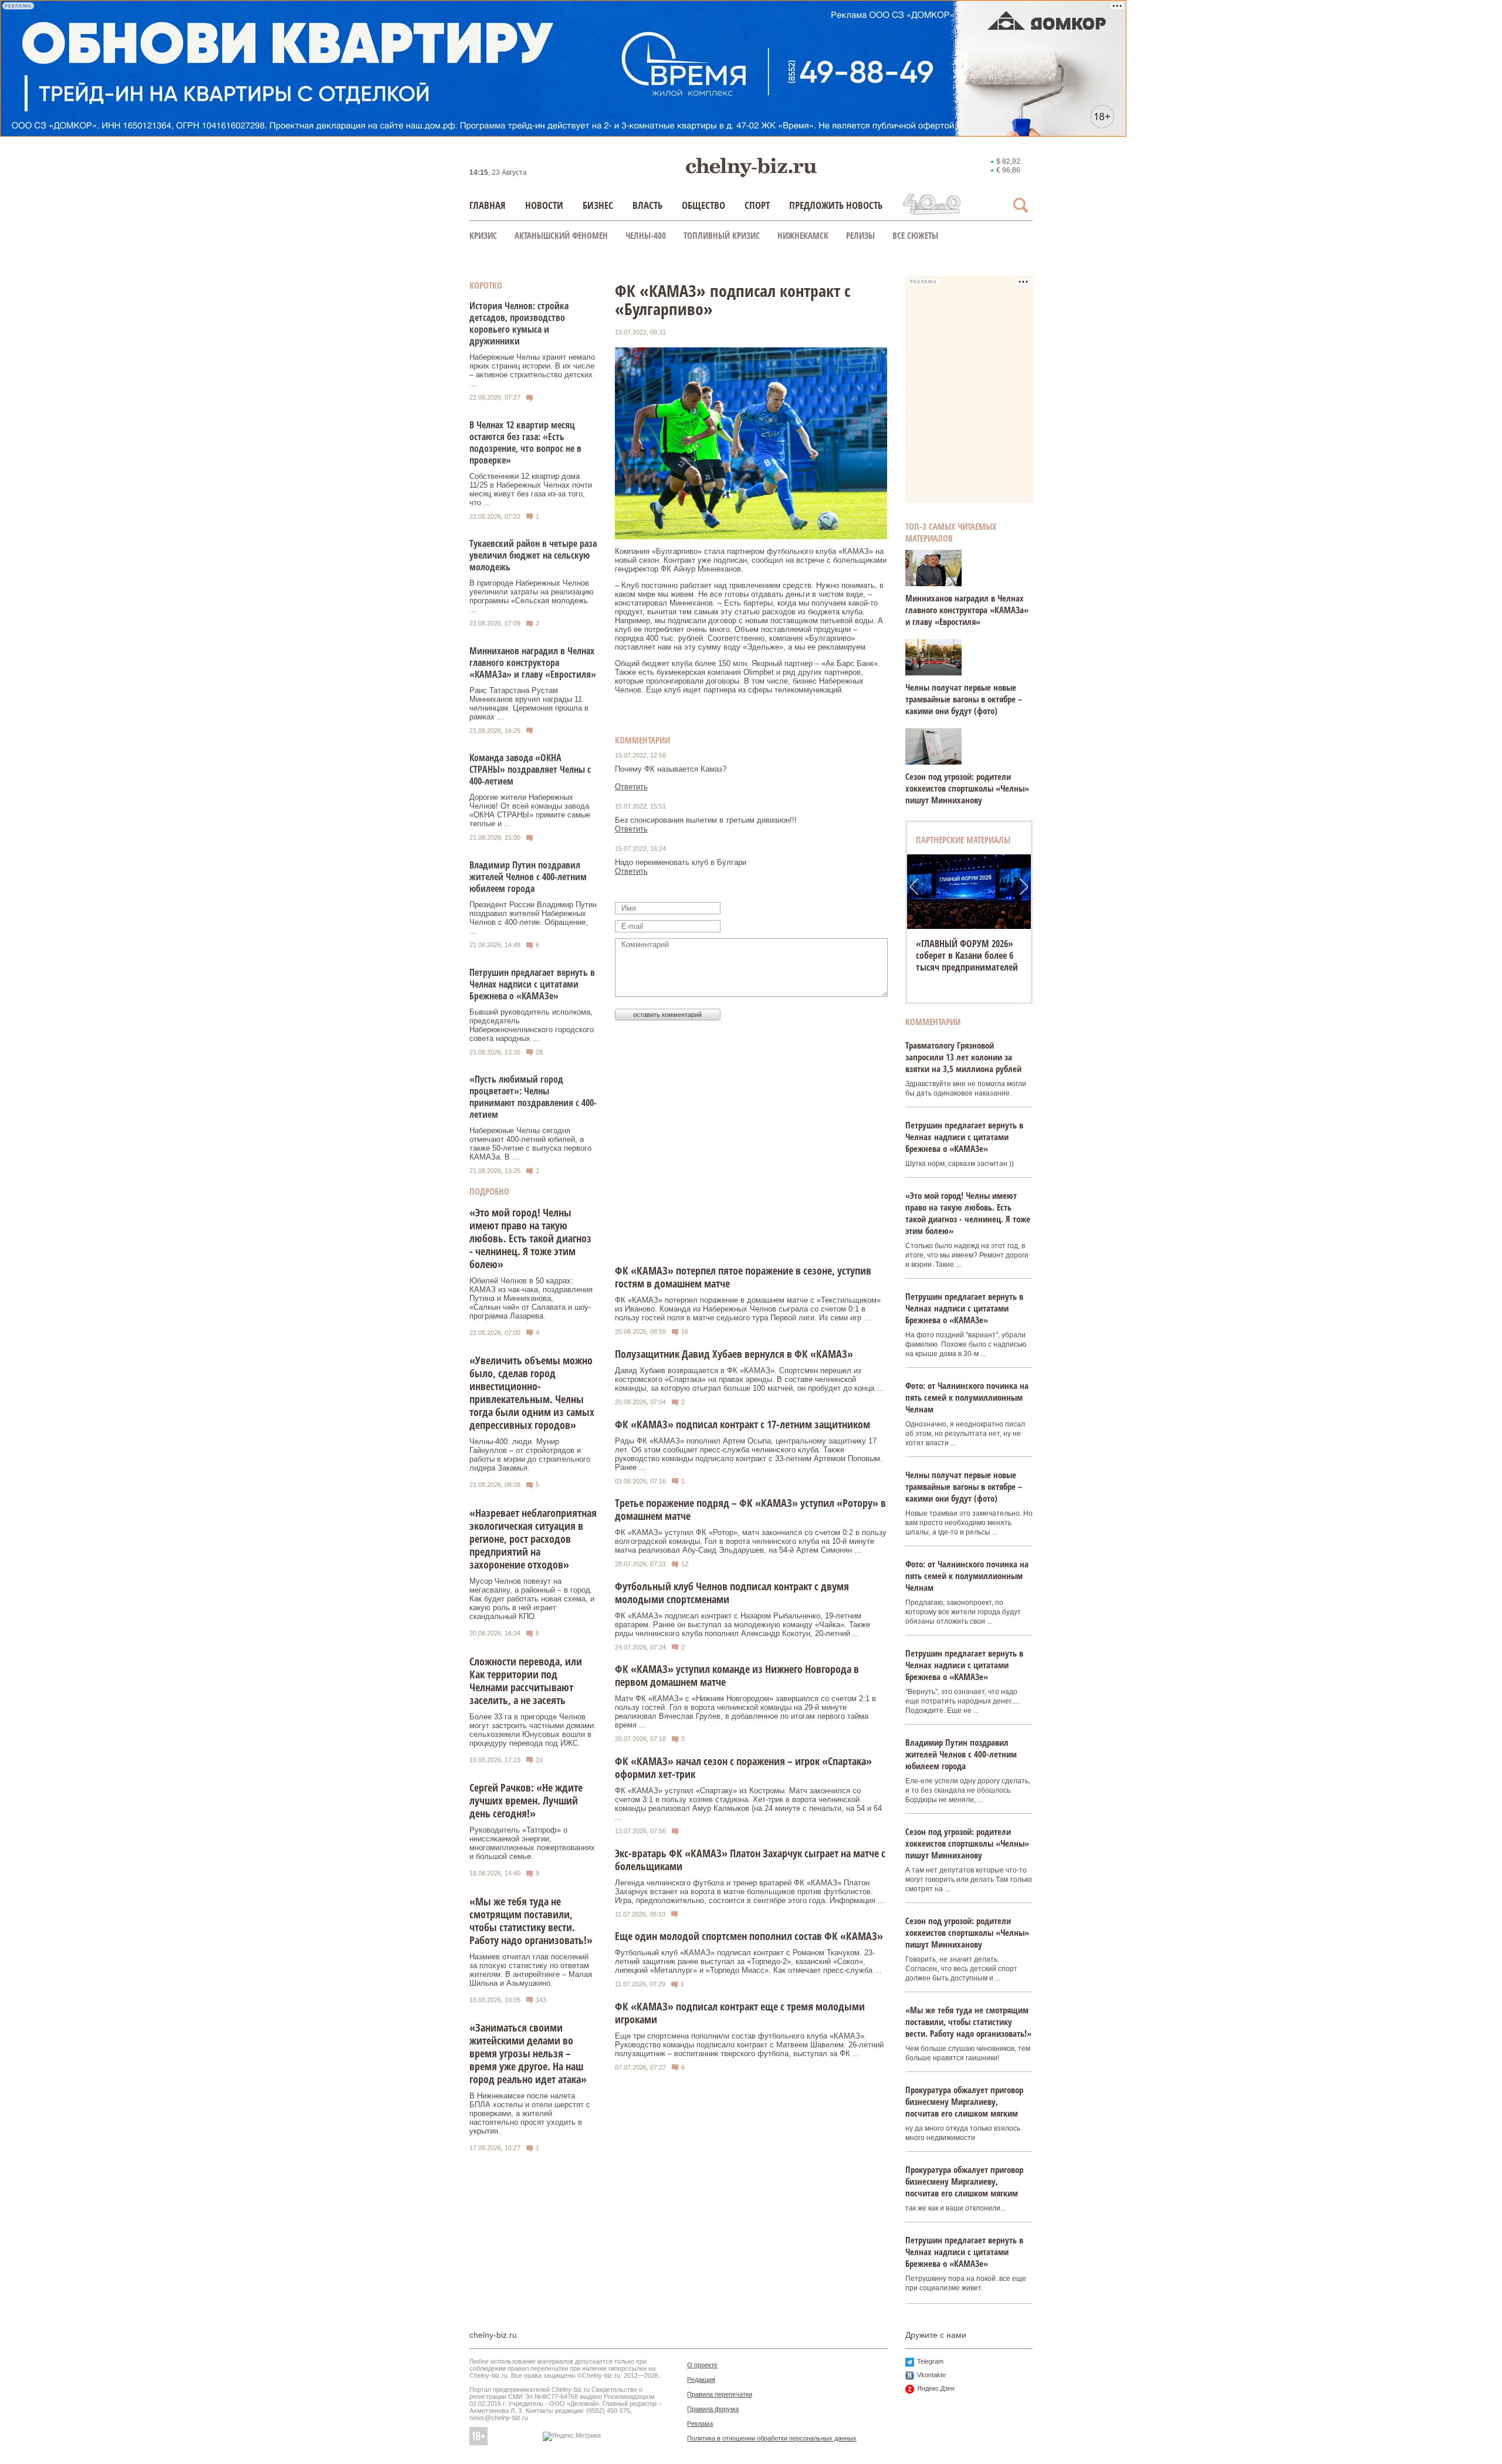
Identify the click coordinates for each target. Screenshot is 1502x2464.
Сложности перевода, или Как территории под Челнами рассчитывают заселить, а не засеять (526, 1681)
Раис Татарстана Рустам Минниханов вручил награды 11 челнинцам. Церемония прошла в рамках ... (529, 704)
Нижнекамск (803, 235)
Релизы (860, 235)
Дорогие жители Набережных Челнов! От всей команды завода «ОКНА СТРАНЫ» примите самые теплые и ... (530, 810)
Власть (647, 205)
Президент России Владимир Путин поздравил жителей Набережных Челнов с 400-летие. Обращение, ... (533, 918)
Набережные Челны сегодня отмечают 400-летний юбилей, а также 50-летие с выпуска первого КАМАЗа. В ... (530, 1144)
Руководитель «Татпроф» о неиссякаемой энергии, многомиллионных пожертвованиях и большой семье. (532, 1843)
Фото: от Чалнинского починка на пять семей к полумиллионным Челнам (967, 1397)
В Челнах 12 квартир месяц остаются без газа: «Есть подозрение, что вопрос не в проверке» (525, 442)
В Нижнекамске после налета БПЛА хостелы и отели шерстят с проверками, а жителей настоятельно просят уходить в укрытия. (530, 2113)
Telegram (930, 2361)
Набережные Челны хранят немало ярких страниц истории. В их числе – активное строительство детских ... (532, 370)
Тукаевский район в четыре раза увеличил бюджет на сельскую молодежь (533, 555)
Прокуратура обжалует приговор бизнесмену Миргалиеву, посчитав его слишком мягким (964, 2101)
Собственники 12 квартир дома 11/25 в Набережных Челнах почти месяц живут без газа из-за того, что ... (531, 489)
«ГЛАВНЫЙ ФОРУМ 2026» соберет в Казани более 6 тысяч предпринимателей (967, 955)
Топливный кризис (722, 235)
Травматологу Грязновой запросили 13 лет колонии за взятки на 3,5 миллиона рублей (963, 1057)
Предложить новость (836, 205)
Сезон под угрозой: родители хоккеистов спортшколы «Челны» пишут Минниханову (967, 788)
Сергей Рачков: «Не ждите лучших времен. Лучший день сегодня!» (526, 1800)
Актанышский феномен (561, 235)
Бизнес (598, 205)
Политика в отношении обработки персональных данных (772, 2438)
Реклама (700, 2424)
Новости (544, 205)
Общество (703, 205)
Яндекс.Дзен (936, 2388)
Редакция (701, 2379)
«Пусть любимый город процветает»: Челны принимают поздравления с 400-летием (533, 1097)
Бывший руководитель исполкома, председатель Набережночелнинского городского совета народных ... (532, 1025)
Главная (488, 205)
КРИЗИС (483, 235)
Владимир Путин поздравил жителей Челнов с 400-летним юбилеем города (528, 877)
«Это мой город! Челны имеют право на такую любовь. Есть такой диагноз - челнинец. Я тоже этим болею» (530, 1238)
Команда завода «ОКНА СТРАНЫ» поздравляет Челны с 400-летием (530, 769)
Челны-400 (646, 235)
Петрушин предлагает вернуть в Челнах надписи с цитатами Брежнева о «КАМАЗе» (532, 984)
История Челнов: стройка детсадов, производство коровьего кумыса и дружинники (519, 323)
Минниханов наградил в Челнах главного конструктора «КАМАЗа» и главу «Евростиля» (533, 663)
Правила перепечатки (720, 2394)
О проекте (702, 2365)
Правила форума (713, 2409)
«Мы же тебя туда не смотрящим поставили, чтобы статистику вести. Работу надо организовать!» (531, 1921)
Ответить (631, 787)
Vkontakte (931, 2375)
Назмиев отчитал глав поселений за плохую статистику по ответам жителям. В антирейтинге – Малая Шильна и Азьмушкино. (531, 1970)
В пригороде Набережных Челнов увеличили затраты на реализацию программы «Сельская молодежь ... (532, 596)
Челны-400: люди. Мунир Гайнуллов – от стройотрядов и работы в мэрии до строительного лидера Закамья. (530, 1455)
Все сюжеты (915, 235)
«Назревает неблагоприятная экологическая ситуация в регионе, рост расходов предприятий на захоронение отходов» (533, 1539)
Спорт (757, 205)
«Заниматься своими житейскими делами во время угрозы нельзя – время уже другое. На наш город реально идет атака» (528, 2053)
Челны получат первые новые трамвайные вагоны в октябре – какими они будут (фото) (964, 699)
